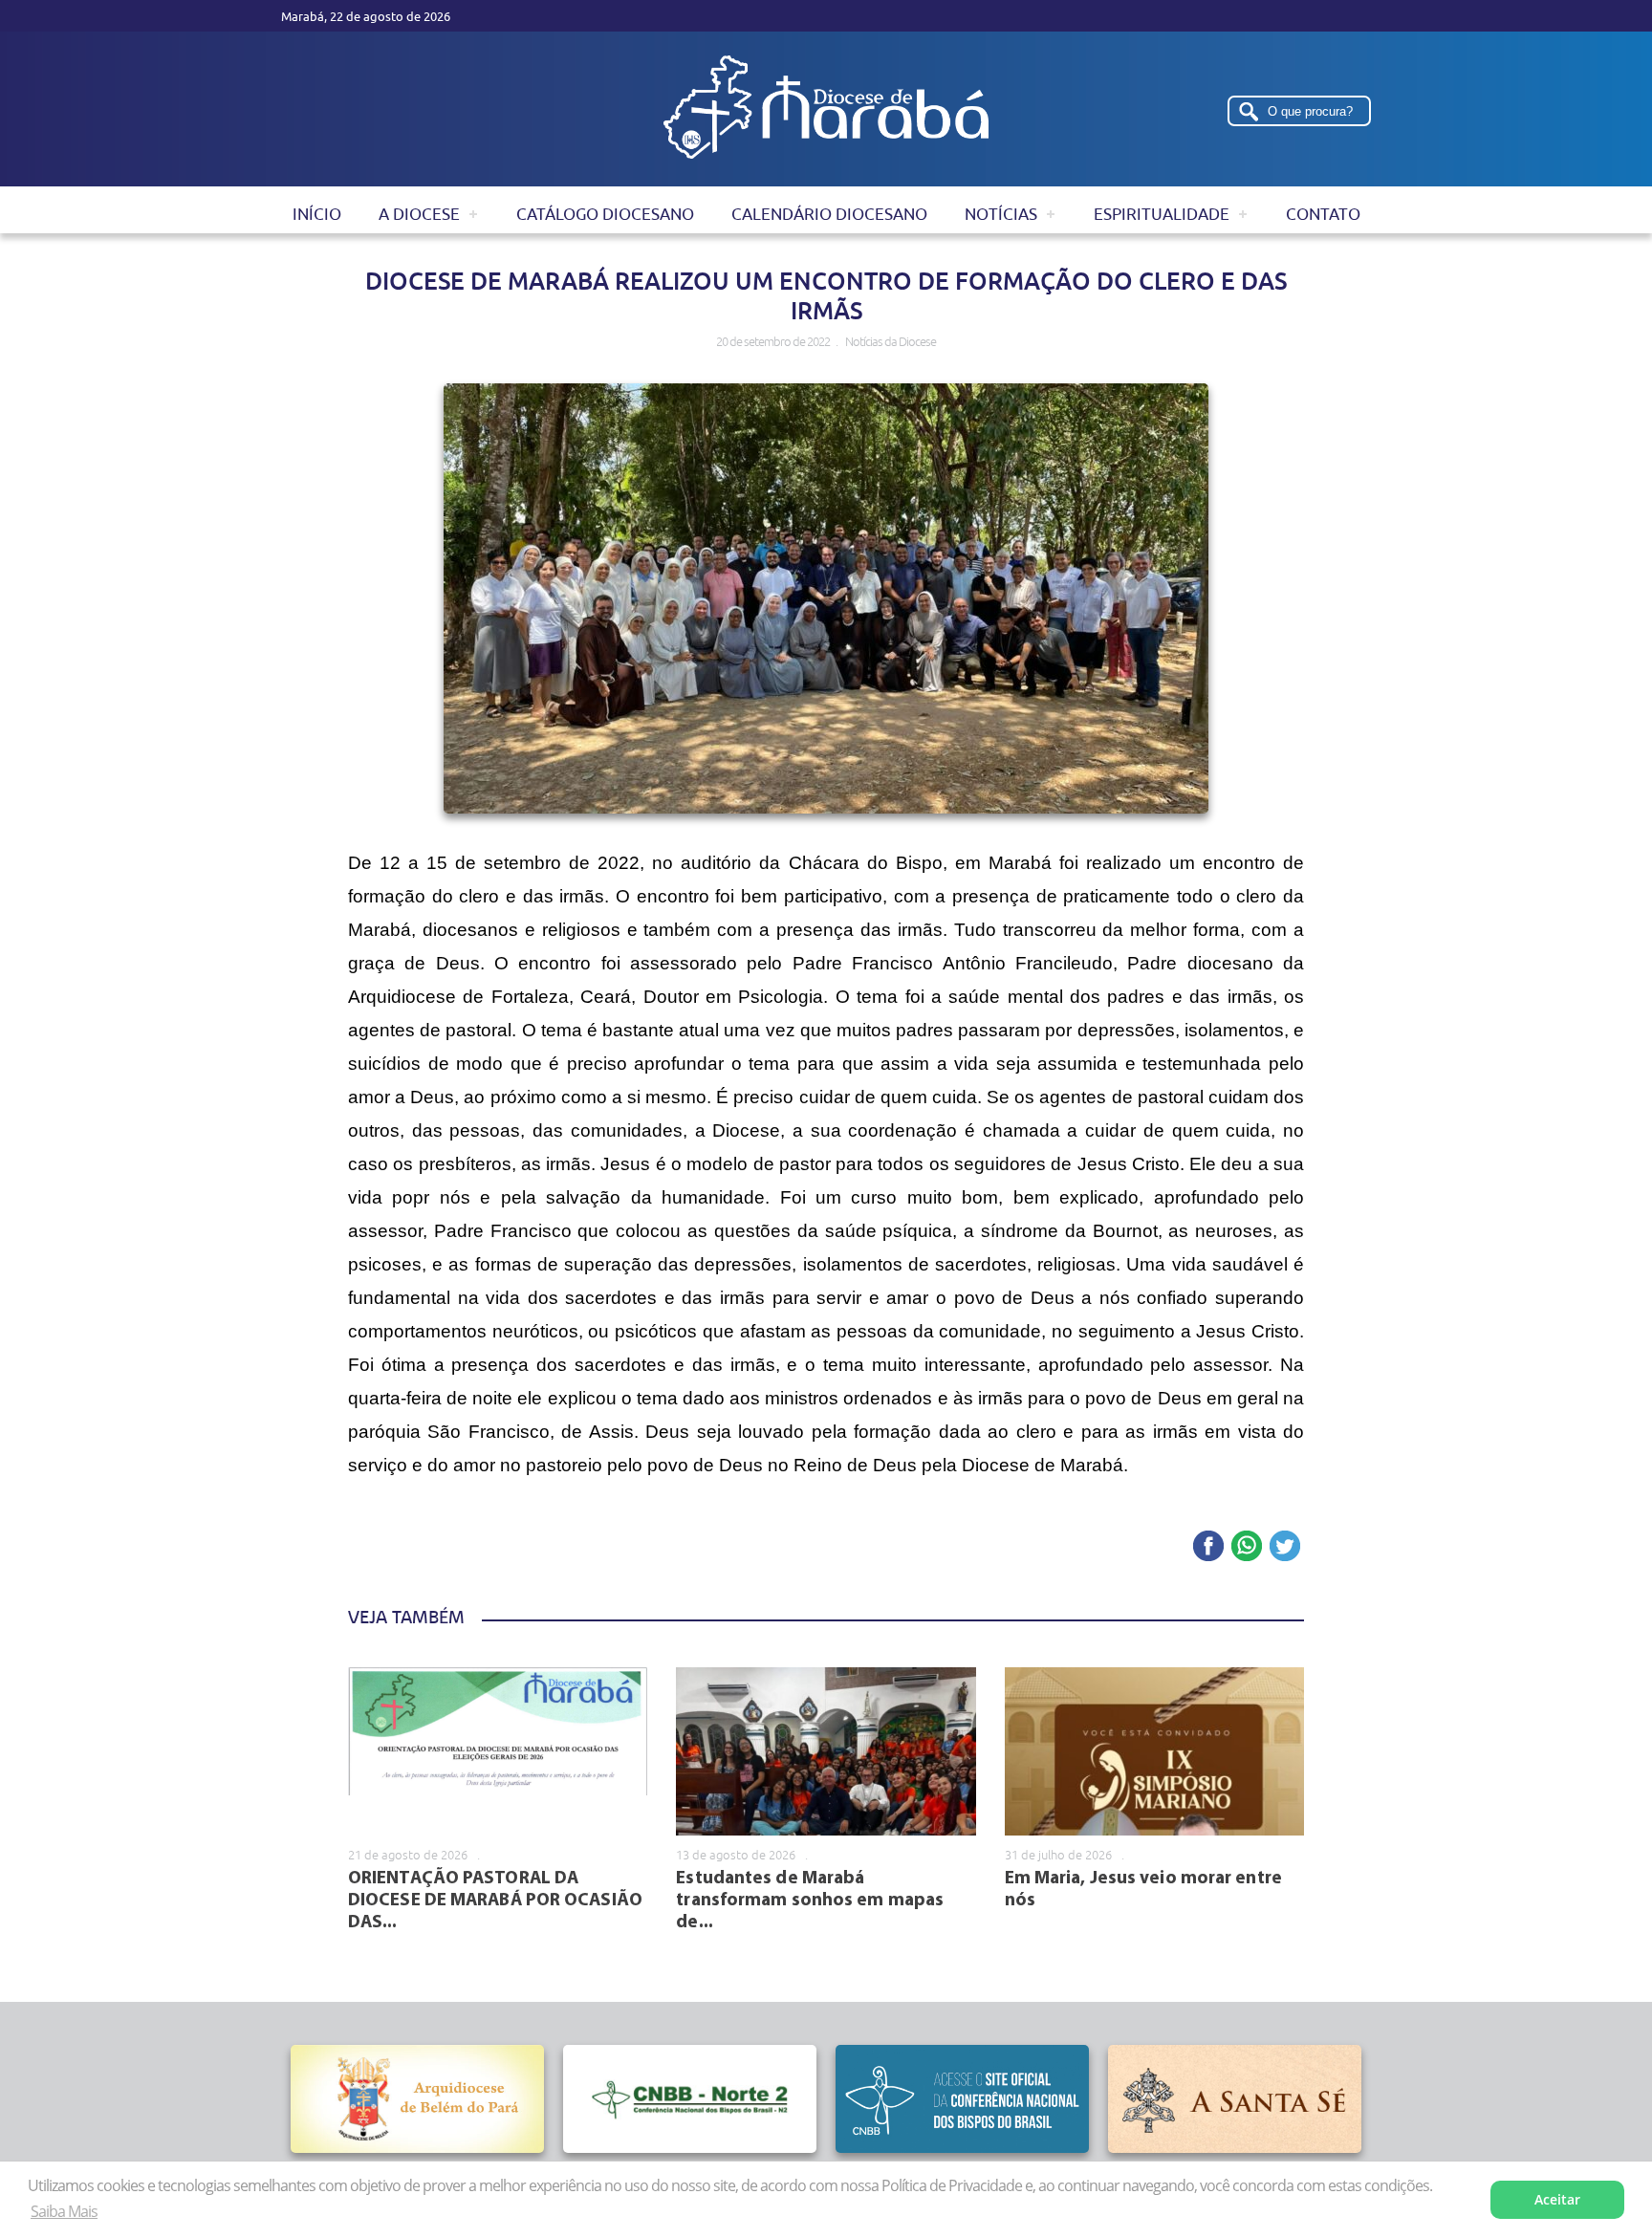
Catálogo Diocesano (605, 214)
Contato (1323, 214)
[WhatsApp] (1247, 1547)
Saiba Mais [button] (64, 2211)
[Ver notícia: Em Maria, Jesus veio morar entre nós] (1154, 1751)
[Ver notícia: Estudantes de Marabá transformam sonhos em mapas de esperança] (826, 1751)
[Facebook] (1208, 1547)
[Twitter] (1285, 1547)
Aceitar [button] (1557, 2199)
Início (317, 214)
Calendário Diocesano (829, 214)
